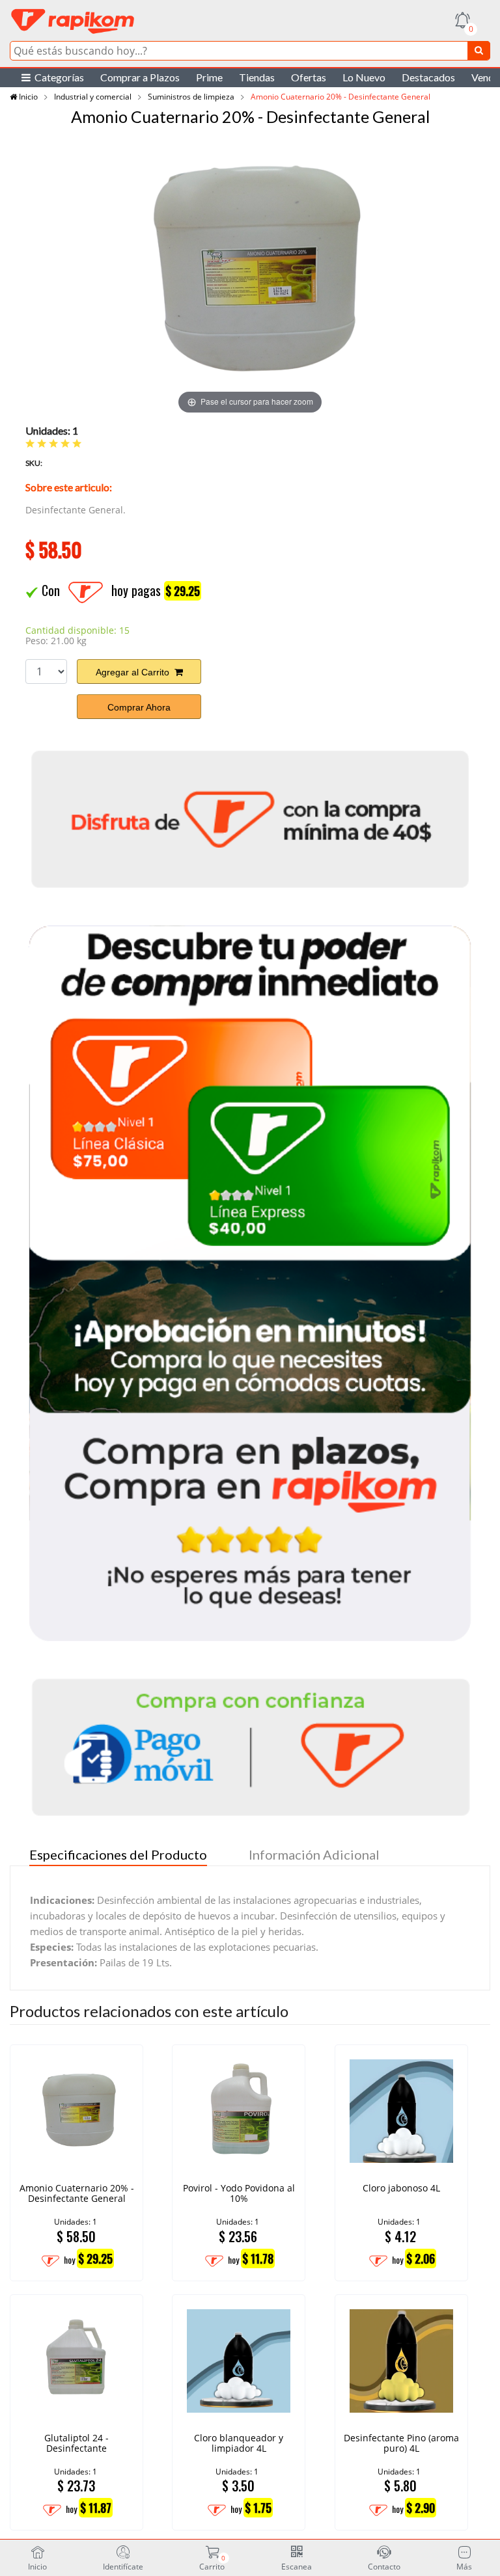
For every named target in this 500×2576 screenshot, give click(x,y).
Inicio (27, 97)
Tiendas (257, 77)
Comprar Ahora (139, 707)
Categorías (57, 77)
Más (464, 2566)
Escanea (297, 2566)
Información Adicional (314, 1854)
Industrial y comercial (93, 97)
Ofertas (309, 77)
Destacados (428, 77)
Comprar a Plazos (140, 77)
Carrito (212, 2562)
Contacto (384, 2566)
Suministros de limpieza (191, 97)
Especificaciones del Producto (118, 1854)
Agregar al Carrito (135, 672)
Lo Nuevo (364, 77)
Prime (209, 77)
